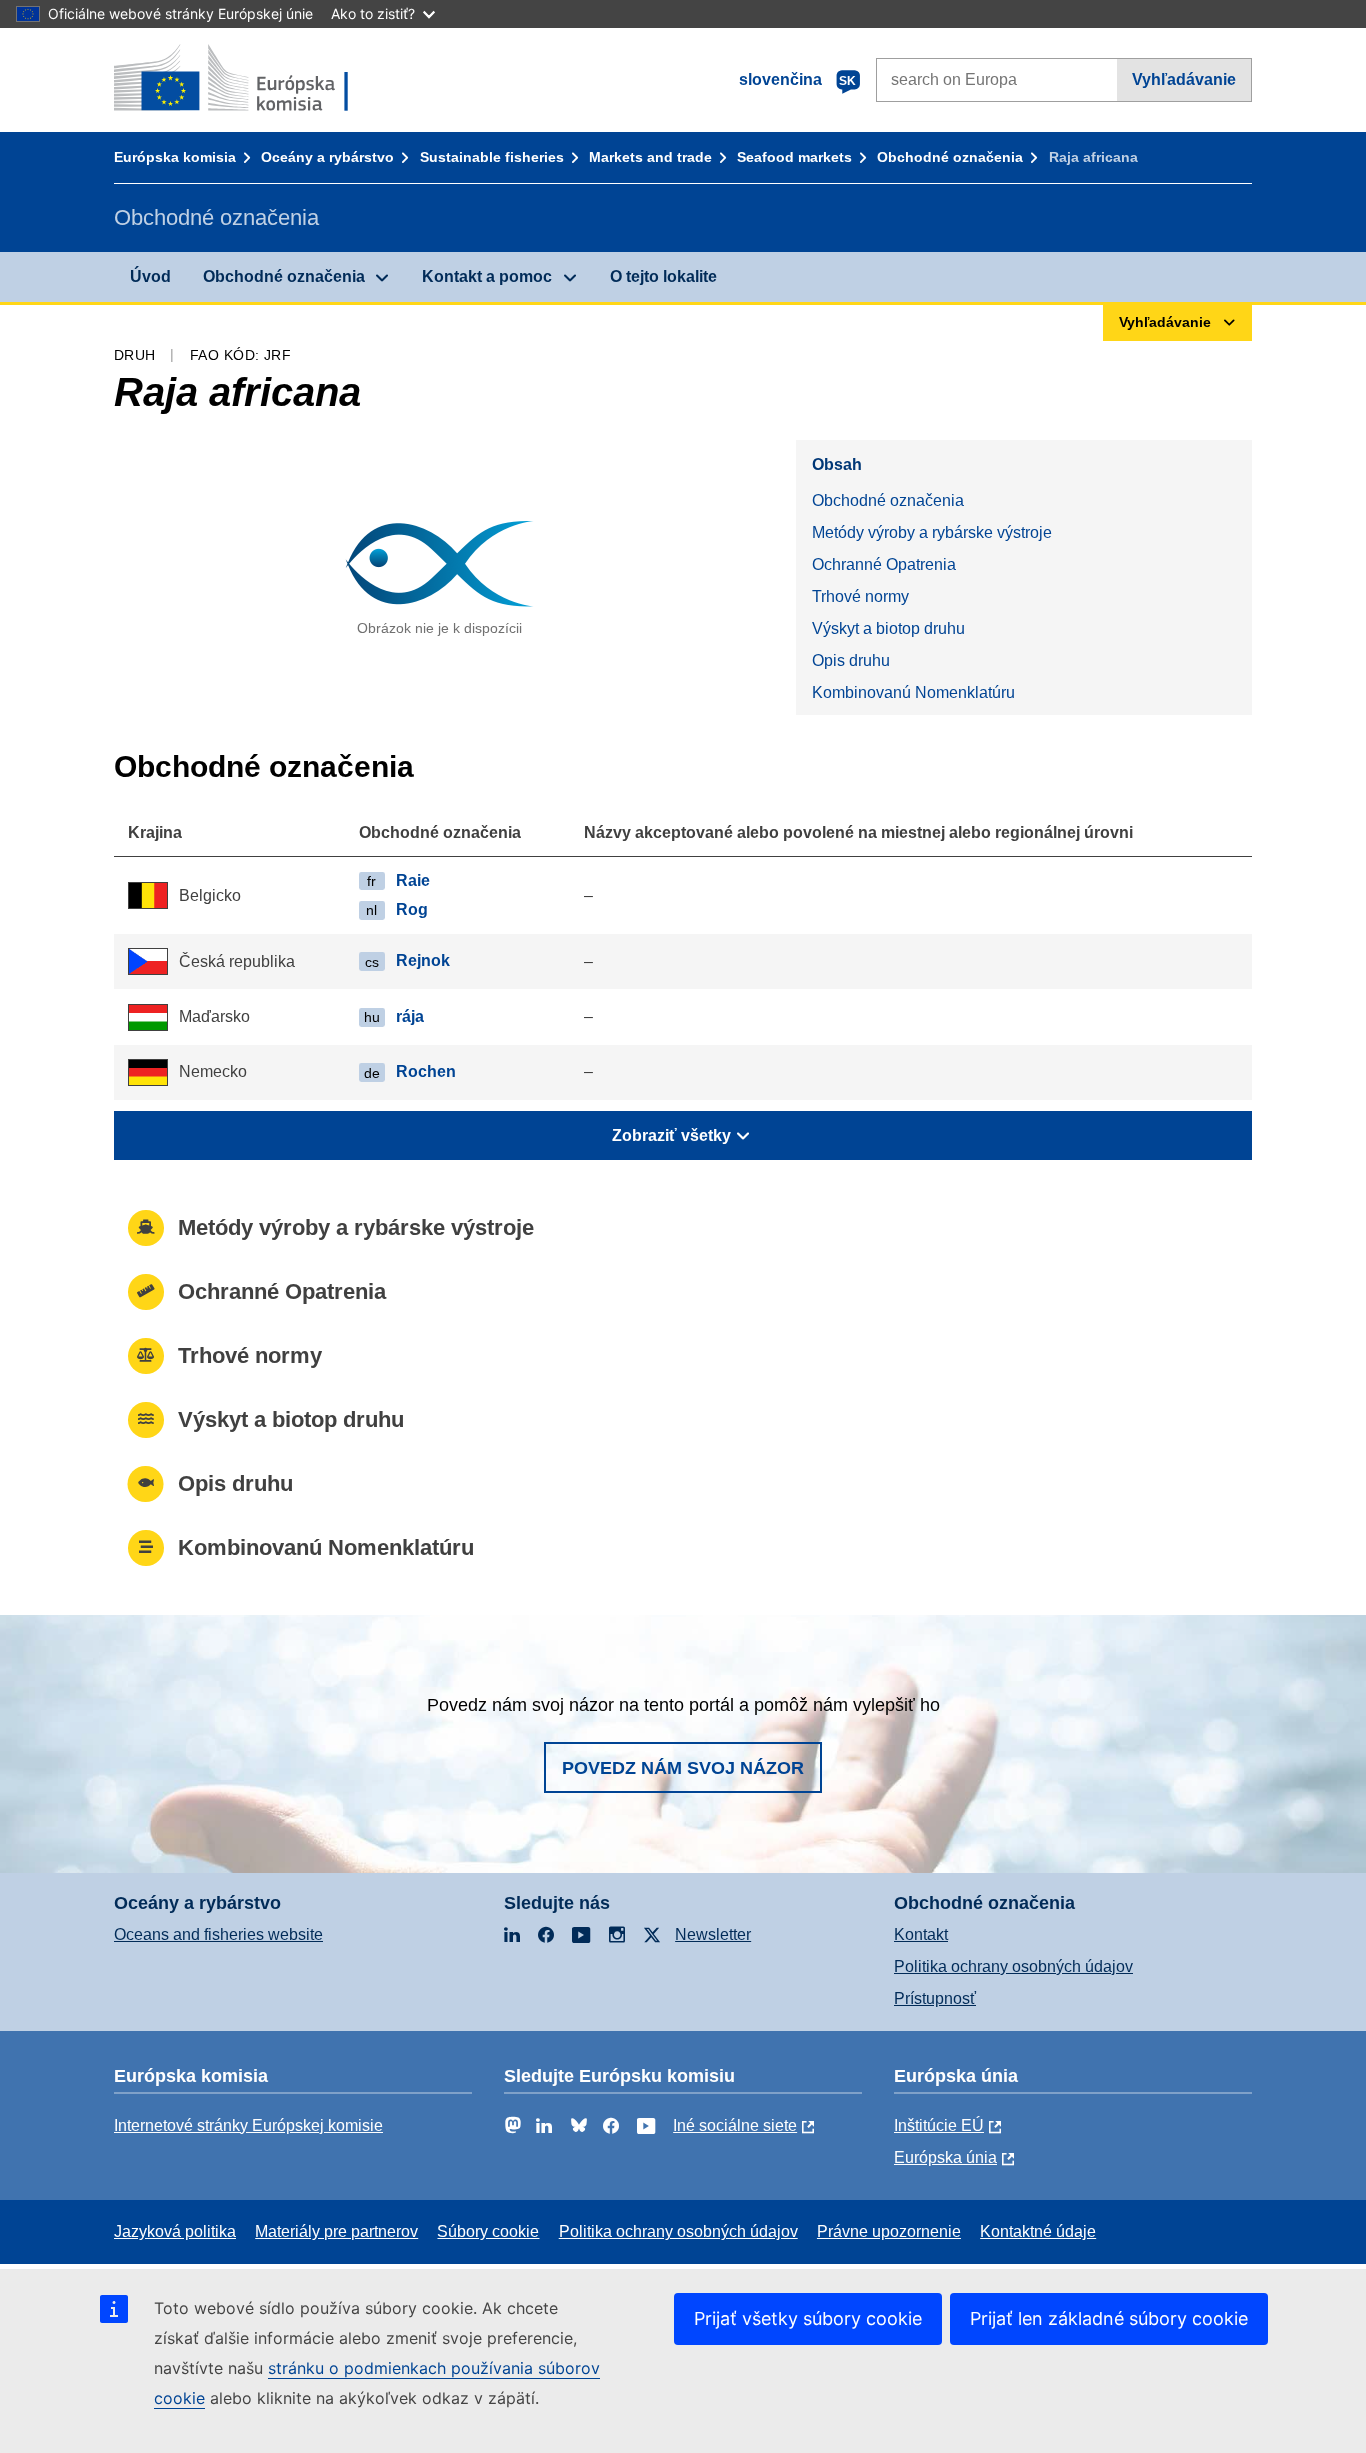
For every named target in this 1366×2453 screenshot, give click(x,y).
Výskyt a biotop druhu (888, 628)
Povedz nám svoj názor (683, 1768)
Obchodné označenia (950, 157)
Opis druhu (851, 660)
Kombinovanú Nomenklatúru (913, 692)
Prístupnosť (935, 1998)
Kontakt (921, 1934)
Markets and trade (650, 157)
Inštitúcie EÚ (939, 2125)
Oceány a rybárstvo (327, 157)
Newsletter (713, 1934)
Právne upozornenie (889, 2231)
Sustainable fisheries (492, 157)
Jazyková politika (175, 2231)
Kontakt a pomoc (487, 276)
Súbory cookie (488, 2231)
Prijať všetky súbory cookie (808, 2318)
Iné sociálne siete (735, 2125)
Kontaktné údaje (1038, 2231)
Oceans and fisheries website (218, 1934)
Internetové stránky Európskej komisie (248, 2125)
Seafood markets (794, 157)
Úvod (150, 276)
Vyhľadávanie (1184, 79)
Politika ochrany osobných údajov (1013, 1966)
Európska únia (945, 2157)
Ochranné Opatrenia (884, 564)
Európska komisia (175, 157)
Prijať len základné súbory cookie (1109, 2318)
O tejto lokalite (663, 276)
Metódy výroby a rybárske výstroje (932, 532)
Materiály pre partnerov (336, 2231)
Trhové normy (860, 596)
